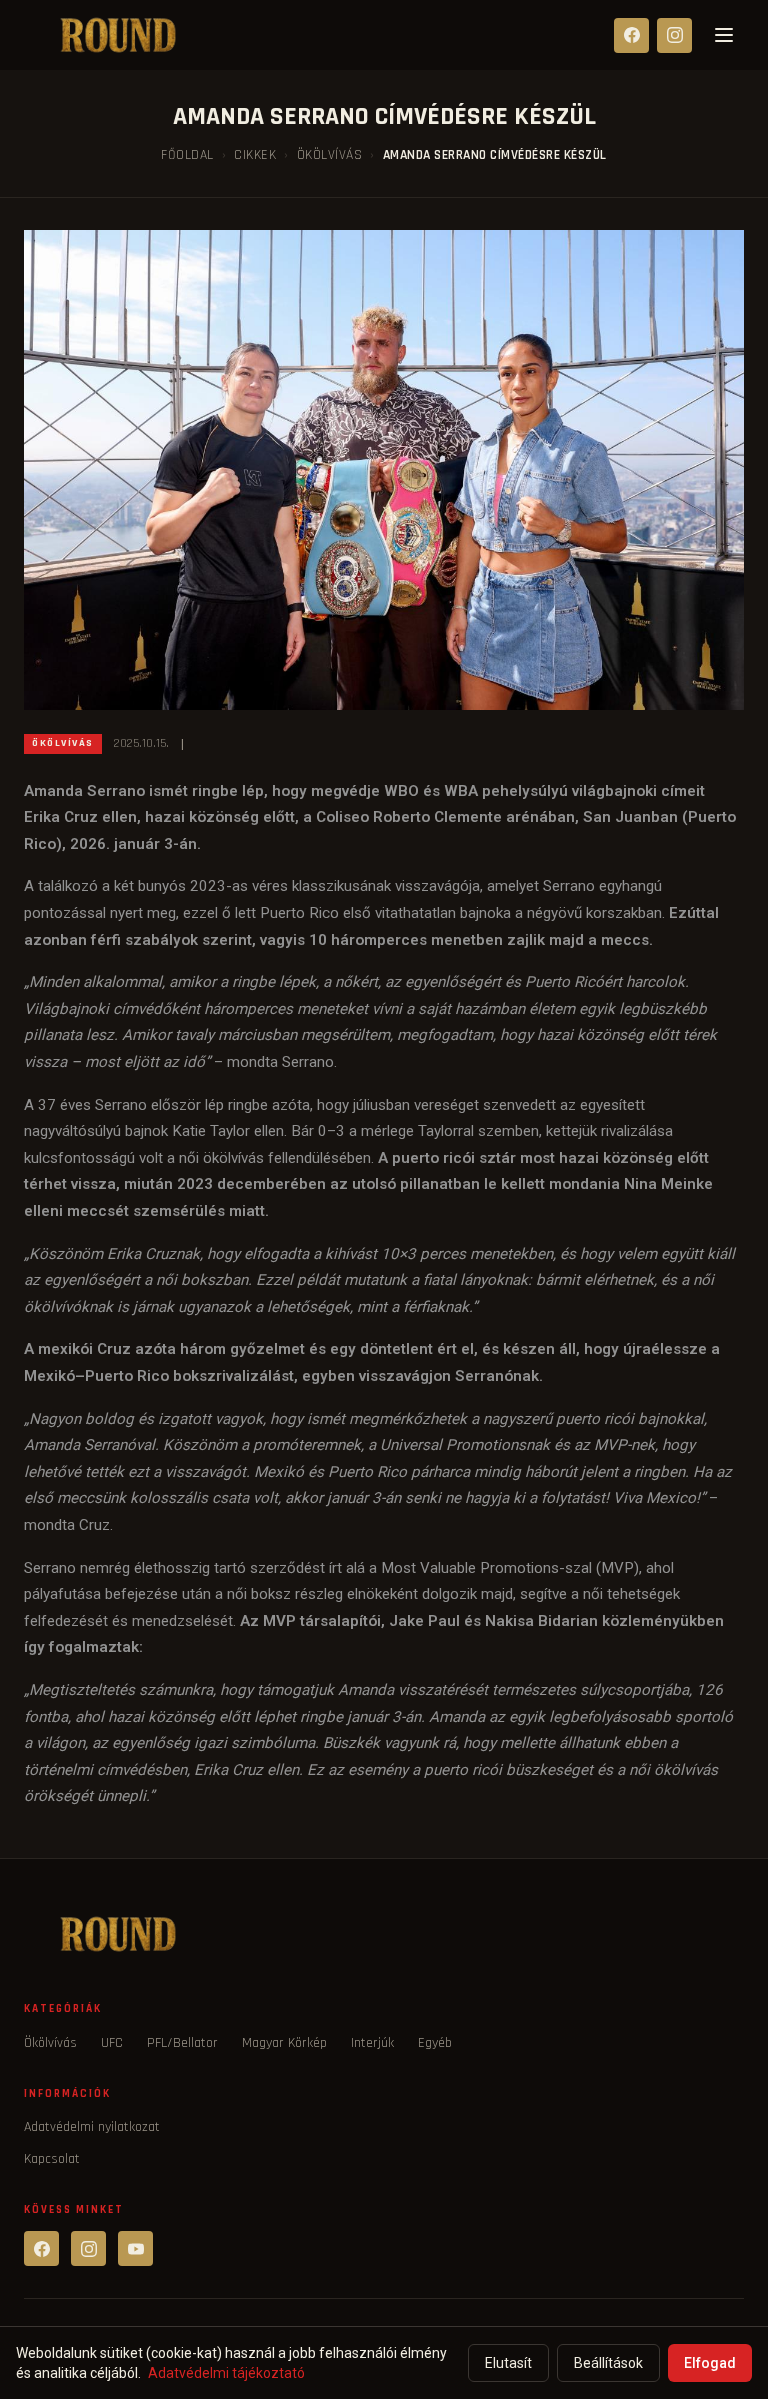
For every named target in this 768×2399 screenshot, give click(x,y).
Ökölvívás (330, 155)
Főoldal (187, 155)
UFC (112, 2043)
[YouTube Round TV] (135, 2248)
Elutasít (508, 2363)
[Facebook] (631, 35)
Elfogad (710, 2363)
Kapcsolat (52, 2159)
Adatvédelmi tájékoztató (226, 2373)
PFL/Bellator (182, 2043)
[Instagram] (674, 35)
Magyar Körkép (284, 2043)
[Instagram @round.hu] (88, 2248)
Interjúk (372, 2043)
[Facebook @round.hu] (41, 2248)
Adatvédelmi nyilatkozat (92, 2127)
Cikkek (255, 155)
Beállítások (608, 2363)
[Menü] (724, 35)
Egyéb (435, 2043)
